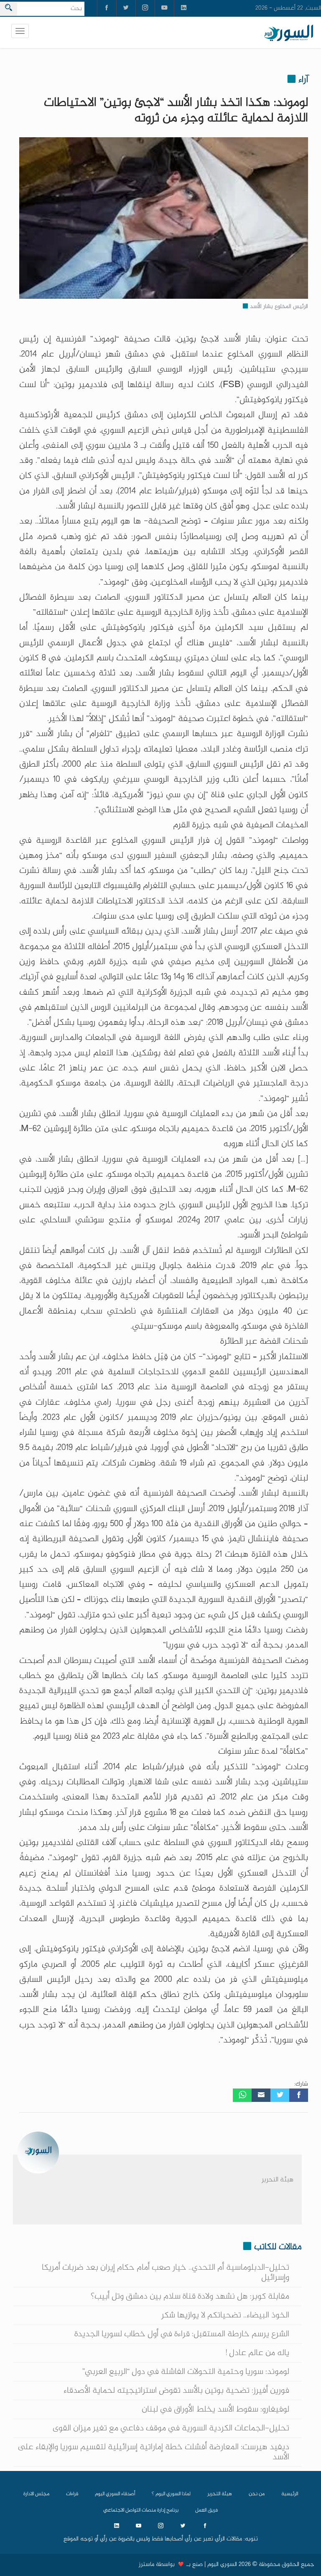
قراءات (72, 2494)
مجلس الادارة (36, 2494)
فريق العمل (206, 2510)
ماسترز (146, 2565)
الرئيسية (290, 2494)
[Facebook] (299, 2095)
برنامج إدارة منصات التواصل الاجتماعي (141, 2510)
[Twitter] (280, 2095)
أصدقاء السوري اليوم (115, 2494)
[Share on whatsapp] (242, 2095)
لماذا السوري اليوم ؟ (171, 2494)
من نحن (257, 2494)
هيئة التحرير (278, 2180)
